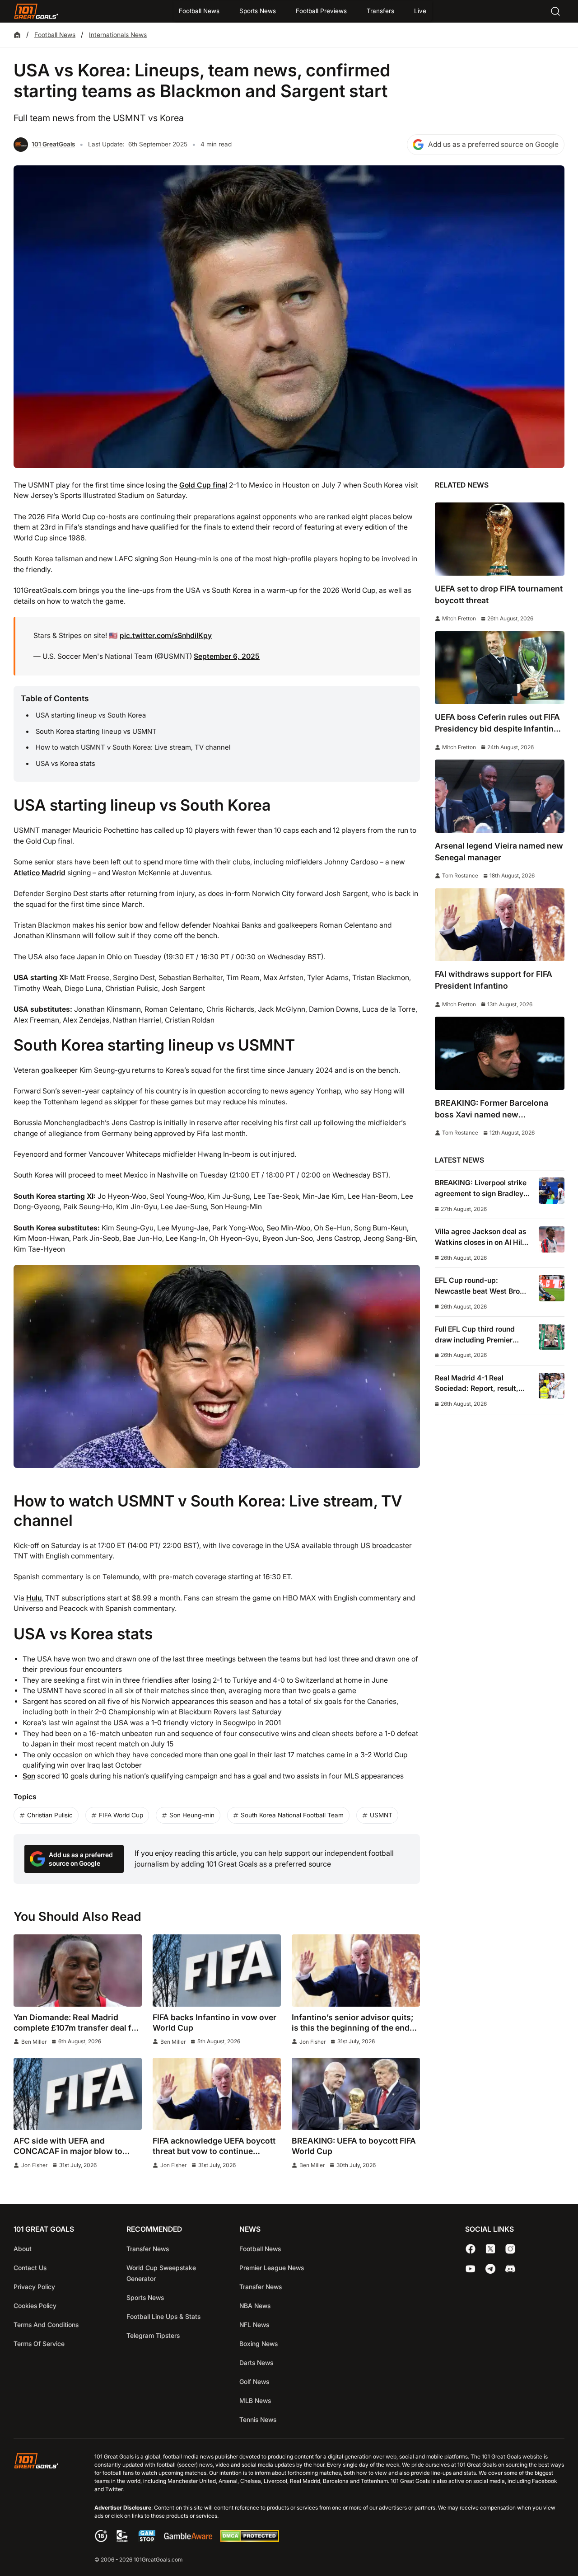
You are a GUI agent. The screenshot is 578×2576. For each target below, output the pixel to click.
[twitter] (490, 2249)
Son (29, 1776)
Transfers (380, 11)
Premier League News (272, 2268)
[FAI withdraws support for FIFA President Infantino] (500, 925)
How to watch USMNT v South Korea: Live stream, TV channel (133, 747)
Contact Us (30, 2268)
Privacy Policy (34, 2287)
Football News (199, 11)
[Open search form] (555, 11)
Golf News (254, 2381)
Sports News (258, 11)
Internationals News (118, 35)
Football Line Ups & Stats (163, 2316)
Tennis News (258, 2419)
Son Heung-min (192, 1815)
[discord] (510, 2269)
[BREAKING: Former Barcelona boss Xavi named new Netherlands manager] (500, 1053)
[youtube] (471, 2269)
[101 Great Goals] (43, 2509)
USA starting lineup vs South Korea (91, 715)
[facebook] (471, 2249)
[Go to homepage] (36, 11)
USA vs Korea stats (65, 764)
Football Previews (321, 11)
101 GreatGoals (53, 144)
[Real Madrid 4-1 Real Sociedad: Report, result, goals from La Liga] (552, 1386)
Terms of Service (39, 2344)
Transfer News (148, 2249)
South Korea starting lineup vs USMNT (96, 732)
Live (420, 11)
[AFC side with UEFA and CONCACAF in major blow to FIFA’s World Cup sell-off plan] (78, 2094)
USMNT (381, 1815)
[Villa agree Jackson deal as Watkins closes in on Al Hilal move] (552, 1239)
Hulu (34, 1598)
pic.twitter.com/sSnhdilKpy (166, 636)
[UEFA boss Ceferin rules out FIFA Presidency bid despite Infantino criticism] (500, 668)
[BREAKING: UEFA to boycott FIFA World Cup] (356, 2094)
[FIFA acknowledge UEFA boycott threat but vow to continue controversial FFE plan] (217, 2094)
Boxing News (259, 2344)
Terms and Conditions (46, 2325)
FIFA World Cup (121, 1815)
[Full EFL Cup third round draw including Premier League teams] (552, 1337)
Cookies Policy (35, 2306)
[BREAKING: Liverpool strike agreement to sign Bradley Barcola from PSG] (552, 1190)
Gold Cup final (203, 485)
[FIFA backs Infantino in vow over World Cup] (217, 1971)
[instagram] (510, 2249)
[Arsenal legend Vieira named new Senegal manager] (500, 796)
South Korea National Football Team (292, 1815)
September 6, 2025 (227, 656)
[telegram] (490, 2269)
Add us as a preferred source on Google (493, 144)
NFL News (254, 2325)
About (23, 2249)
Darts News (256, 2363)
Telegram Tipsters (153, 2335)
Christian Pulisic (50, 1815)
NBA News (255, 2306)
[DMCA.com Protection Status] (249, 2540)
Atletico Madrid (40, 873)
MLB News (255, 2400)
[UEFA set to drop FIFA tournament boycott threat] (500, 539)
